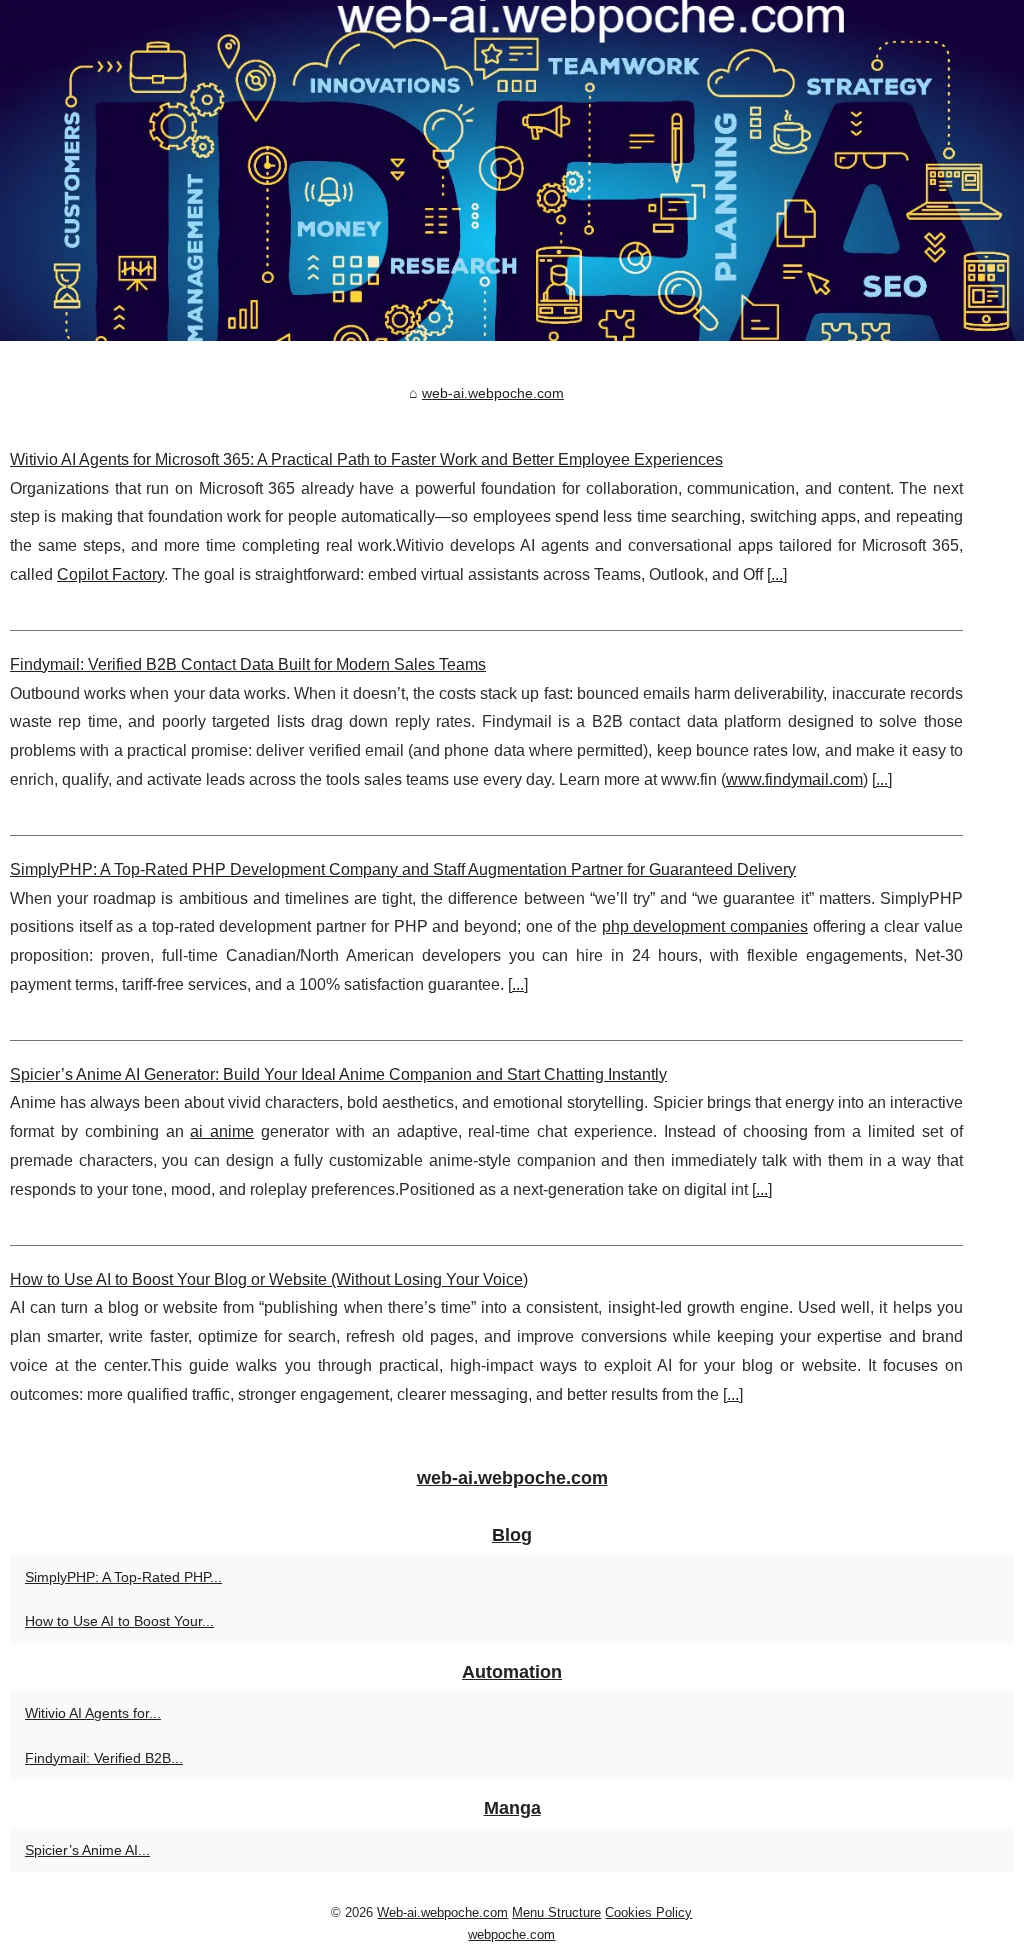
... (777, 574)
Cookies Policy (648, 1912)
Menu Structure (556, 1912)
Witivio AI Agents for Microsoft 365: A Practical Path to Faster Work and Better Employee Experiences (366, 459)
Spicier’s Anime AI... (87, 1850)
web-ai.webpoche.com (493, 393)
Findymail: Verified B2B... (104, 1758)
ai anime (222, 1131)
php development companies (705, 926)
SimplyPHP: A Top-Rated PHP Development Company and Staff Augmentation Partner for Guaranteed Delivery (403, 869)
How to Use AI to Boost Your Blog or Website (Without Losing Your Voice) (269, 1279)
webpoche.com (511, 1934)
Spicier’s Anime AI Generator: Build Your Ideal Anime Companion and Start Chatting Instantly (338, 1074)
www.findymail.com (794, 779)
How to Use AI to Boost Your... (119, 1621)
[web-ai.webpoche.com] (512, 170)
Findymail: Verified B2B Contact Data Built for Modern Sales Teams (248, 664)
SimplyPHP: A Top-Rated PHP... (123, 1577)
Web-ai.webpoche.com (442, 1912)
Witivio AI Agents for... (93, 1713)
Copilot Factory (110, 574)
